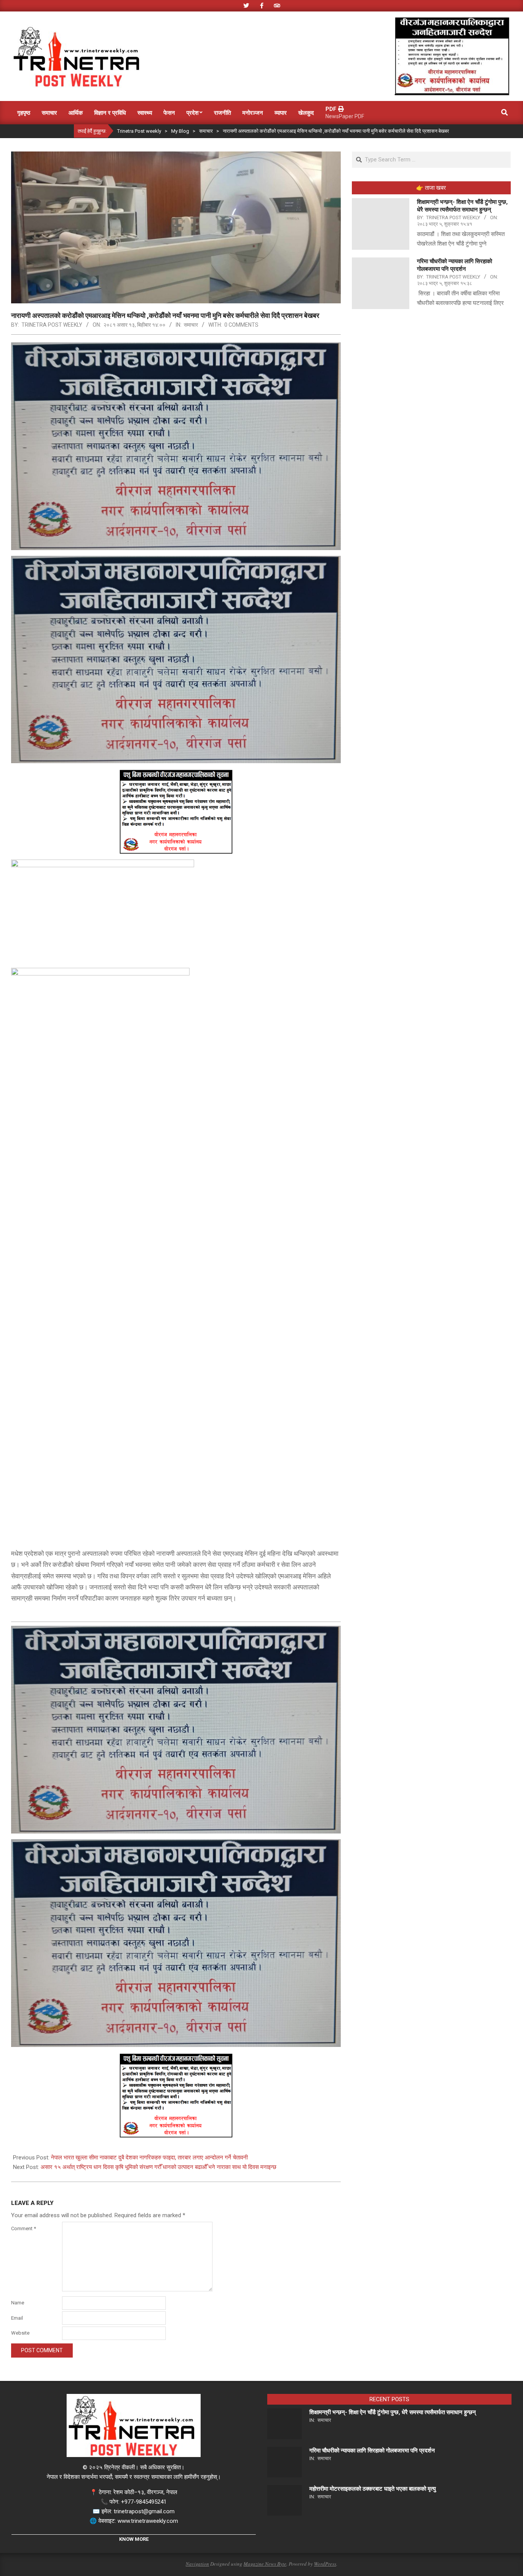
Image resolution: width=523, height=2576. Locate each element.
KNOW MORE (134, 2539)
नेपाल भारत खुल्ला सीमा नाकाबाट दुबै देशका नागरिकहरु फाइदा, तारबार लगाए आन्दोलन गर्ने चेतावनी (149, 2158)
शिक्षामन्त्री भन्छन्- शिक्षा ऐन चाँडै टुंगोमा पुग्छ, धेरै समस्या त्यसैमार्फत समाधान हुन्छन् (393, 2412)
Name (18, 2303)
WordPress (325, 2564)
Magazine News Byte (265, 2564)
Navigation (197, 2564)
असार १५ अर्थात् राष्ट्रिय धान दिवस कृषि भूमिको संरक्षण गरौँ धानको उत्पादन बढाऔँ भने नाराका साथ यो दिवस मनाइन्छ (159, 2167)
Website (20, 2333)
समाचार (191, 325)
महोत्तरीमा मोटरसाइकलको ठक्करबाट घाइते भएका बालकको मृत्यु (373, 2489)
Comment (24, 2228)
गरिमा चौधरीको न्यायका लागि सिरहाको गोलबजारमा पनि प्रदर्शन (372, 2451)
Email (17, 2318)
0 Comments (241, 325)
